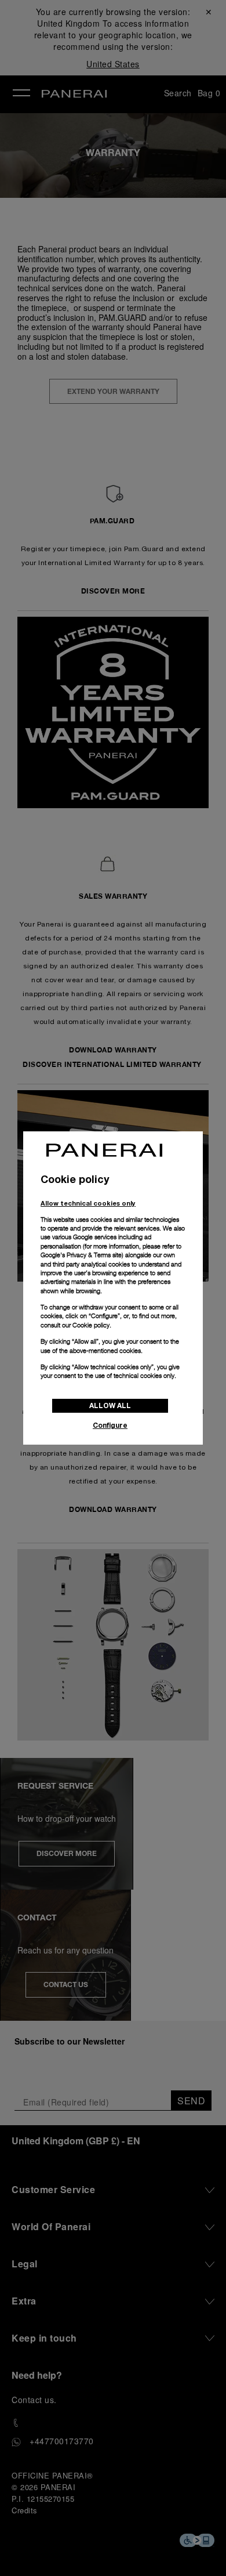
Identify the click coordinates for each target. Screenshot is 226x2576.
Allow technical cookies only (88, 1203)
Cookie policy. (92, 1325)
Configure (110, 1425)
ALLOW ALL (110, 1405)
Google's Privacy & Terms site (81, 1255)
